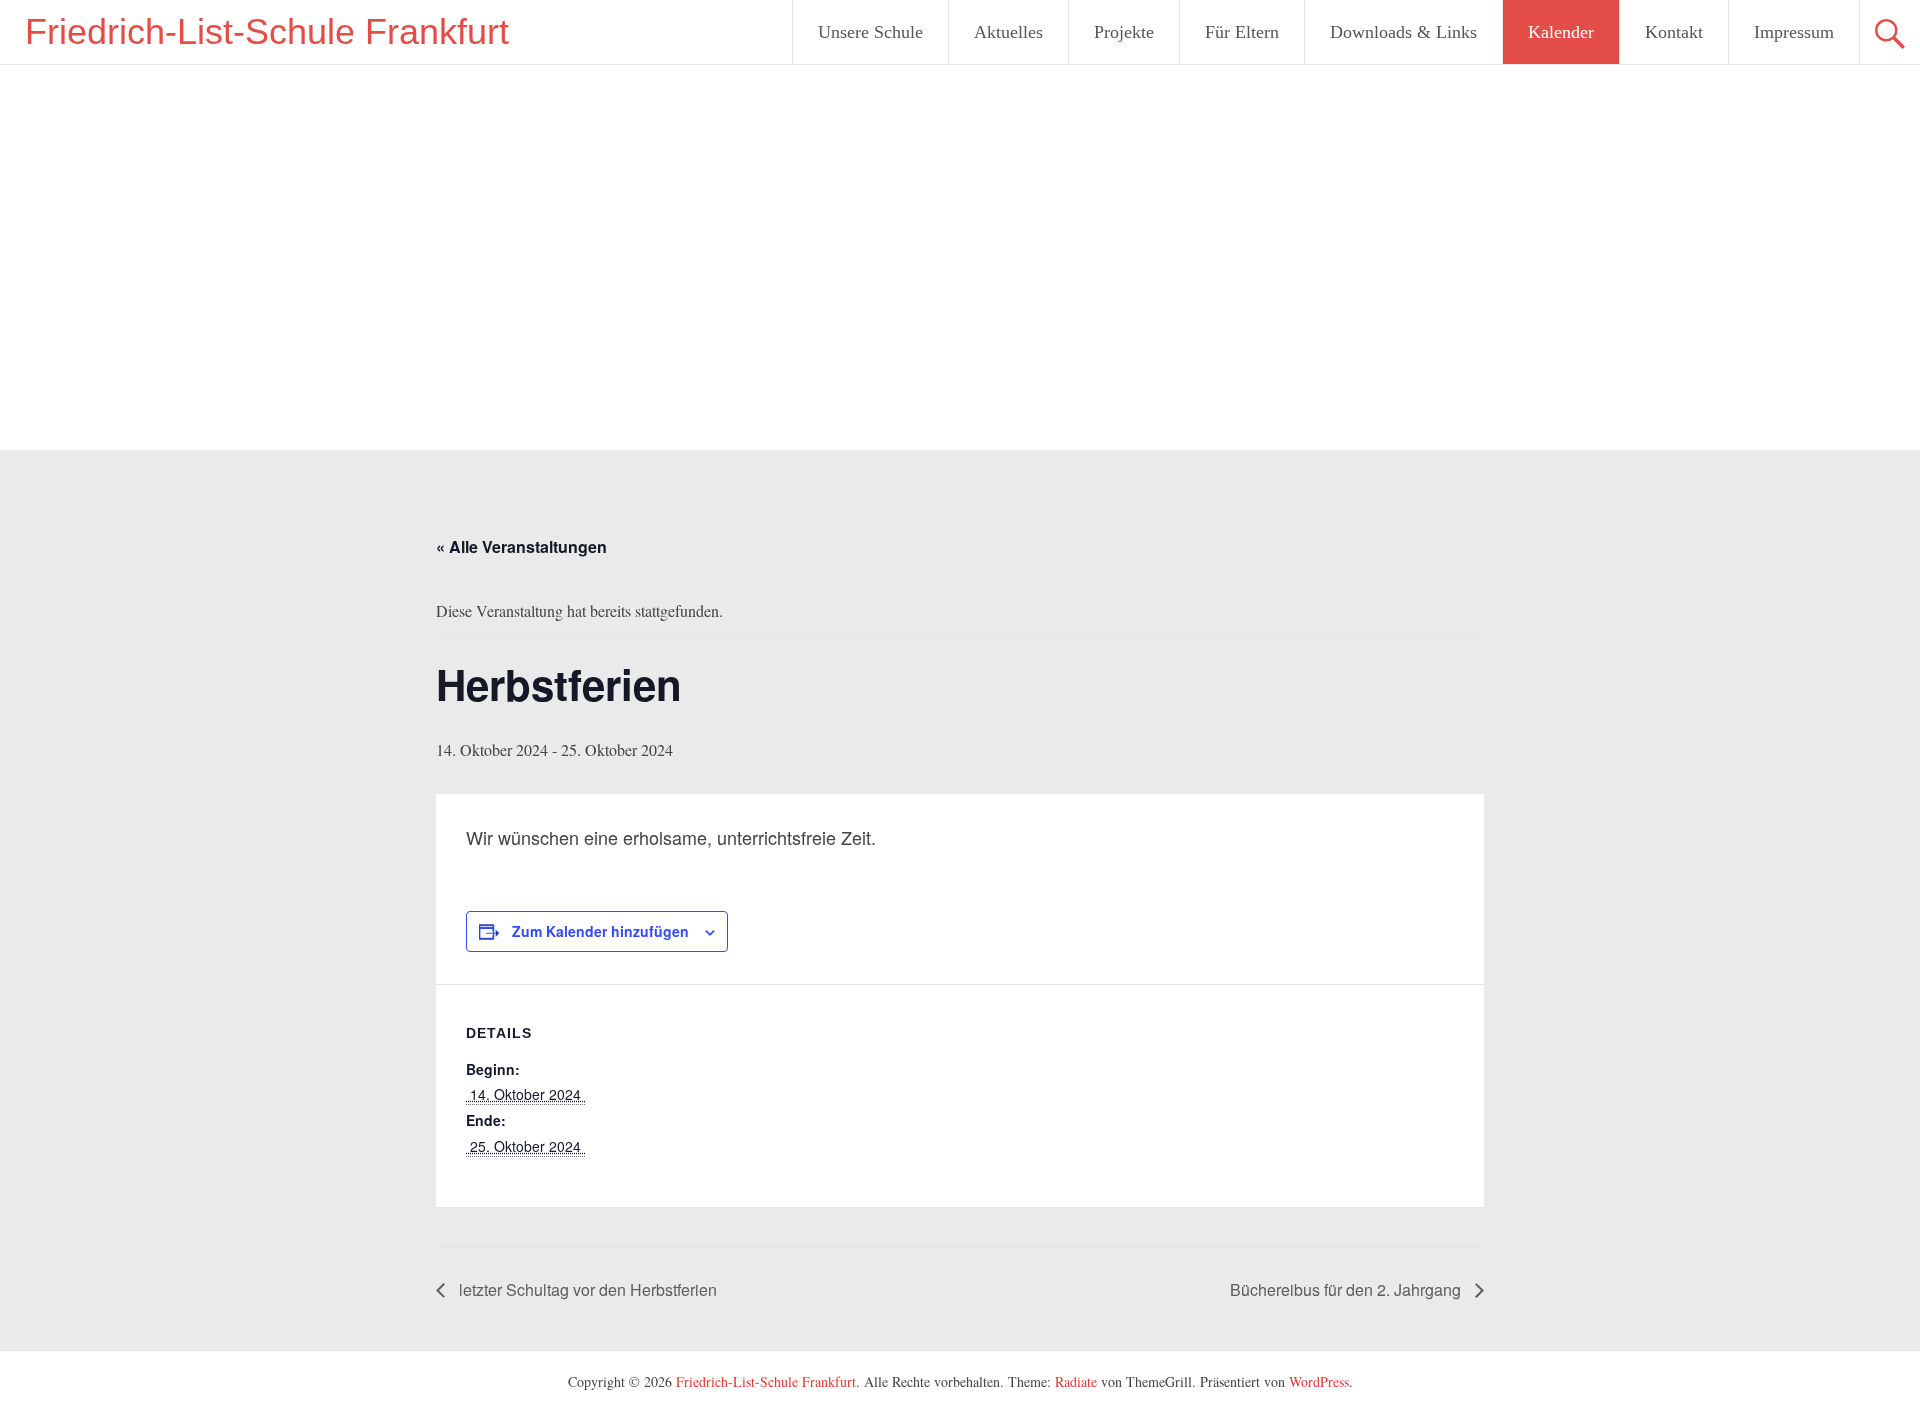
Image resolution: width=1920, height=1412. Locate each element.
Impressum (1794, 32)
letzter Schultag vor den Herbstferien (586, 1289)
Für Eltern (1242, 32)
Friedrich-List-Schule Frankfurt (267, 31)
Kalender (1561, 32)
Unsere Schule (870, 32)
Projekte (1124, 32)
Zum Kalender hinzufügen (600, 931)
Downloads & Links (1403, 32)
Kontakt (1674, 32)
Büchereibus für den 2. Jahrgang (1347, 1289)
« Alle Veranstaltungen (521, 546)
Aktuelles (1008, 32)
